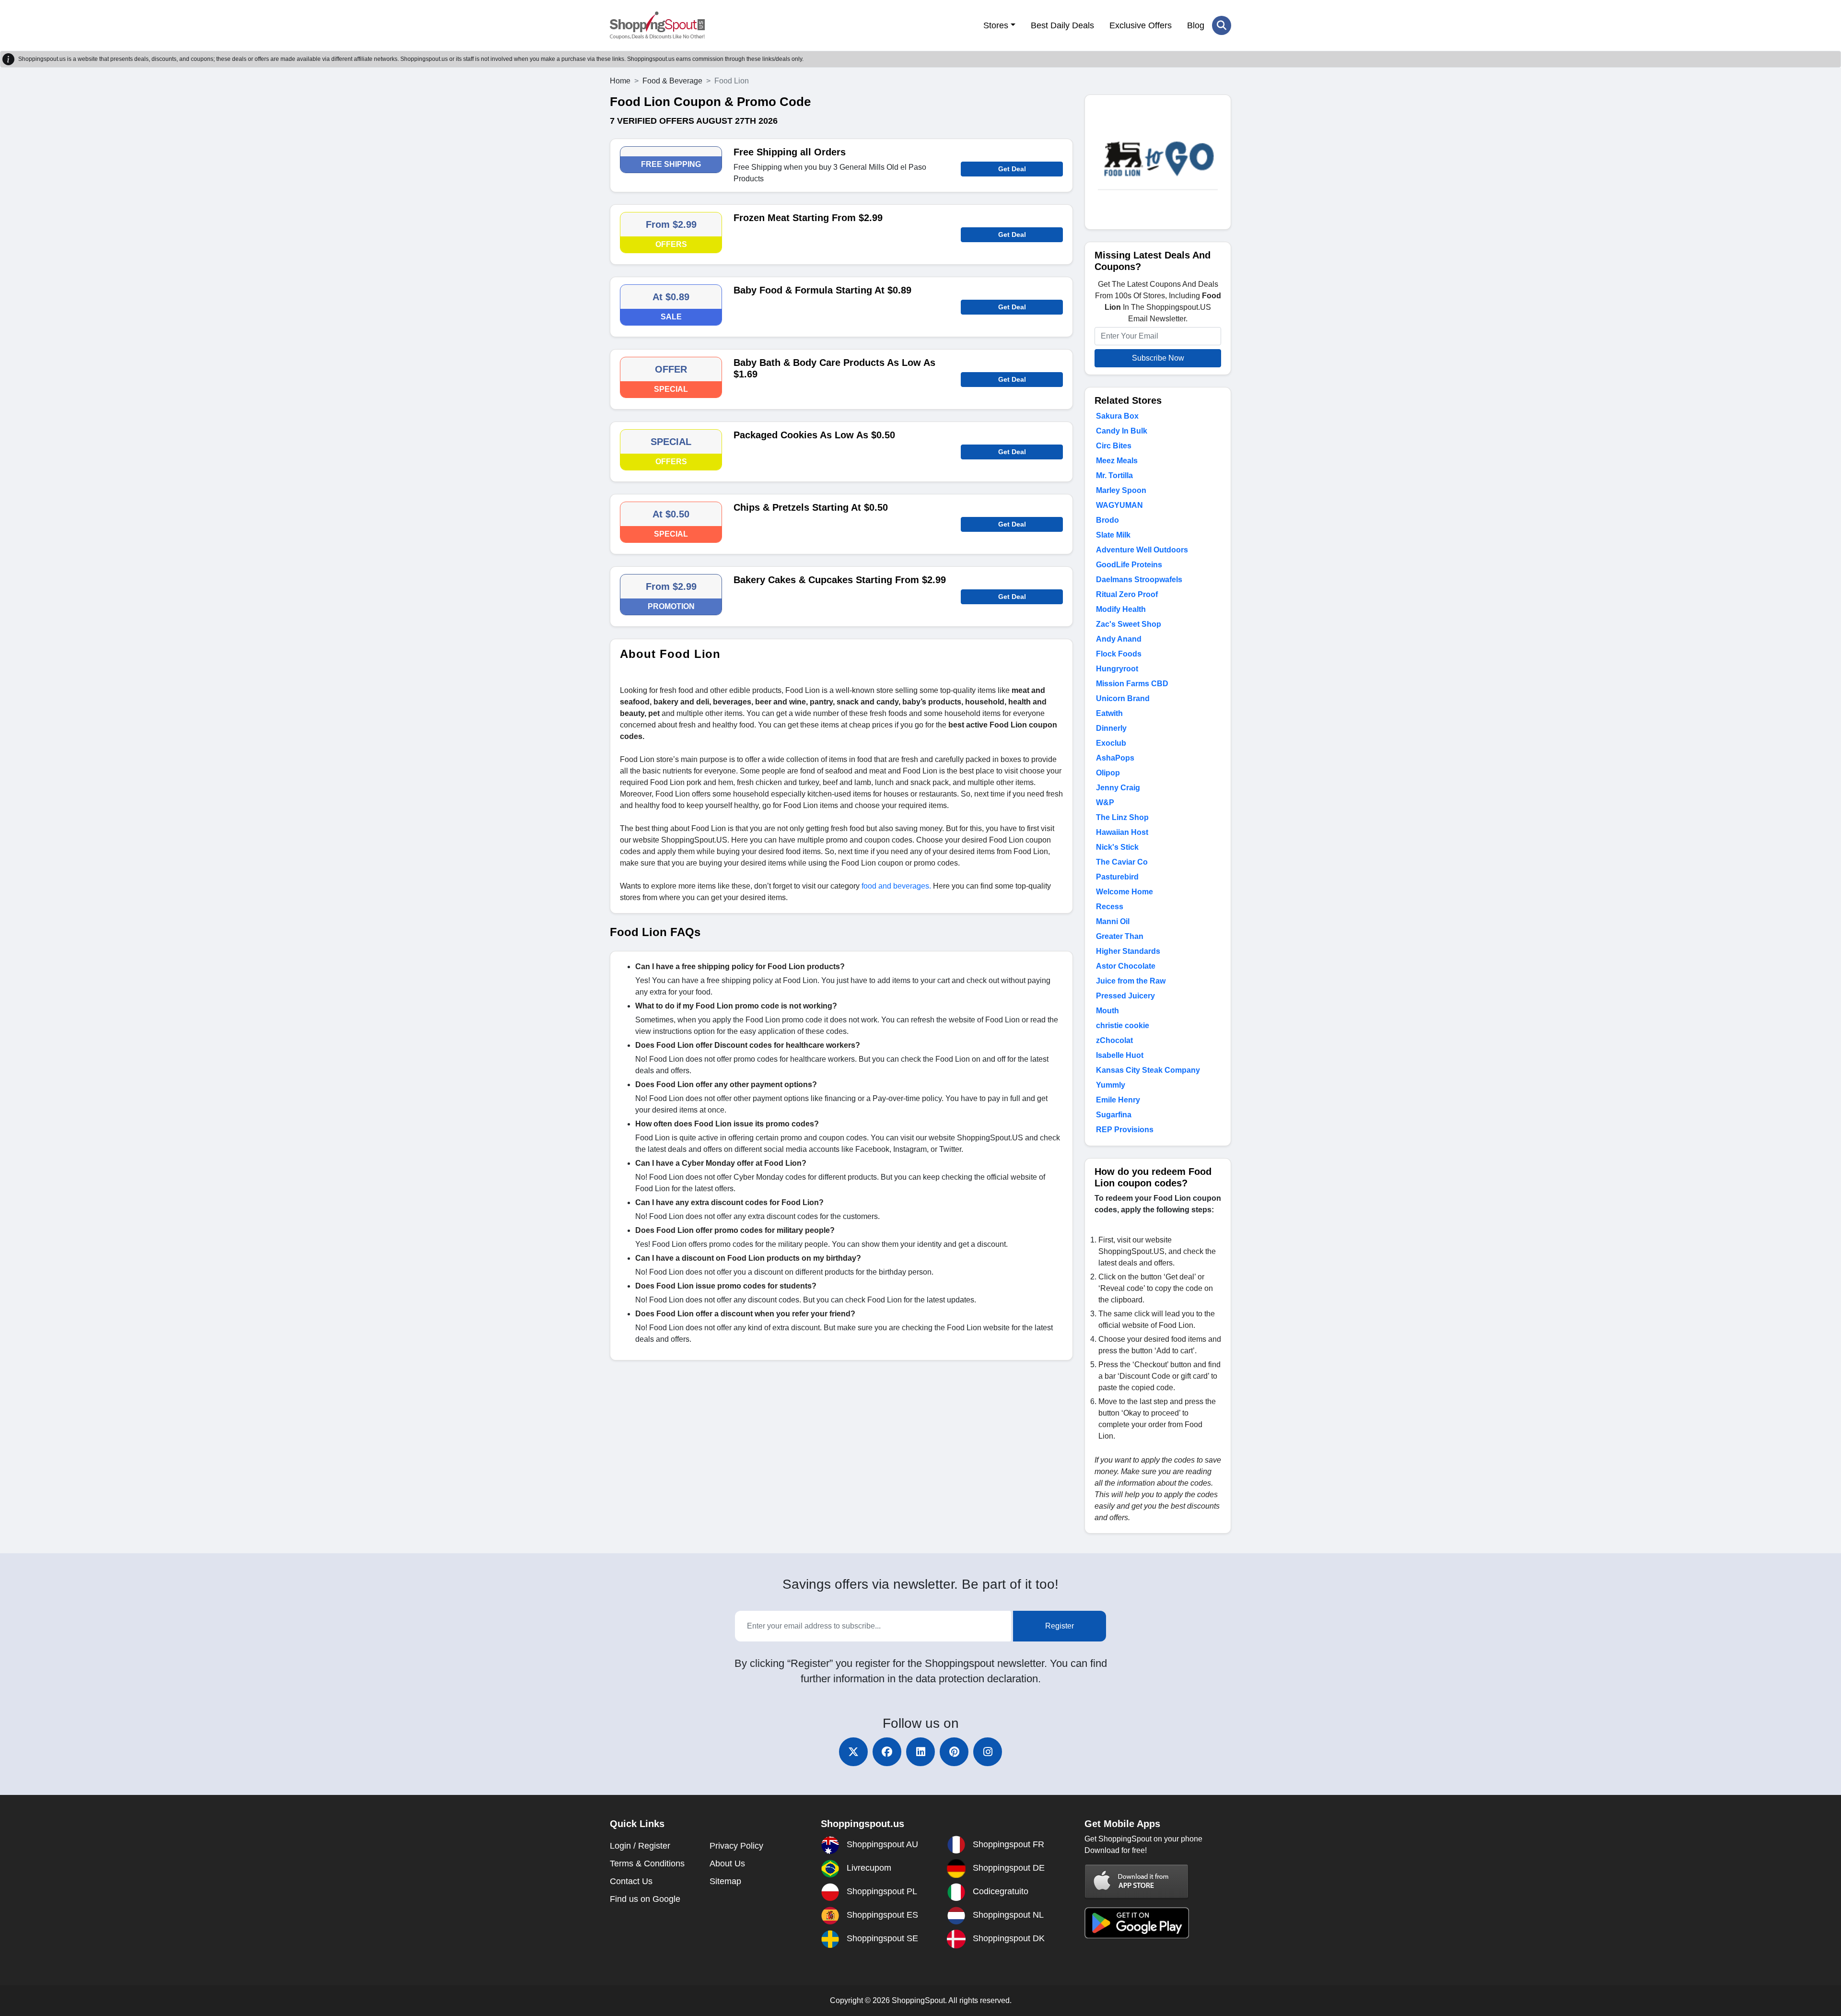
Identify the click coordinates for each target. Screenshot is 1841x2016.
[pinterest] (954, 1752)
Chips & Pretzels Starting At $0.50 (811, 507)
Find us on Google (645, 1899)
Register (1060, 1626)
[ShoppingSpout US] (657, 25)
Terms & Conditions (647, 1864)
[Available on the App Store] (1137, 1881)
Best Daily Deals (1062, 25)
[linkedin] (920, 1752)
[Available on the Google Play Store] (1137, 1922)
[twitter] (853, 1752)
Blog (1196, 25)
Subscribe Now (1158, 358)
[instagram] (988, 1752)
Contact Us (631, 1881)
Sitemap (725, 1881)
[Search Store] (1222, 25)
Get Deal (1012, 169)
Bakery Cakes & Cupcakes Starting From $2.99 (840, 580)
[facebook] (887, 1752)
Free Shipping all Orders (790, 152)
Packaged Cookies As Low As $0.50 (814, 435)
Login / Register (640, 1846)
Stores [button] (996, 25)
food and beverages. (896, 886)
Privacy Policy (736, 1846)
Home (620, 81)
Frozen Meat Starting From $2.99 (808, 218)
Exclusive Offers (1141, 25)
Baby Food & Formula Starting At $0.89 (822, 290)
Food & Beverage (672, 81)
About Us (727, 1864)
